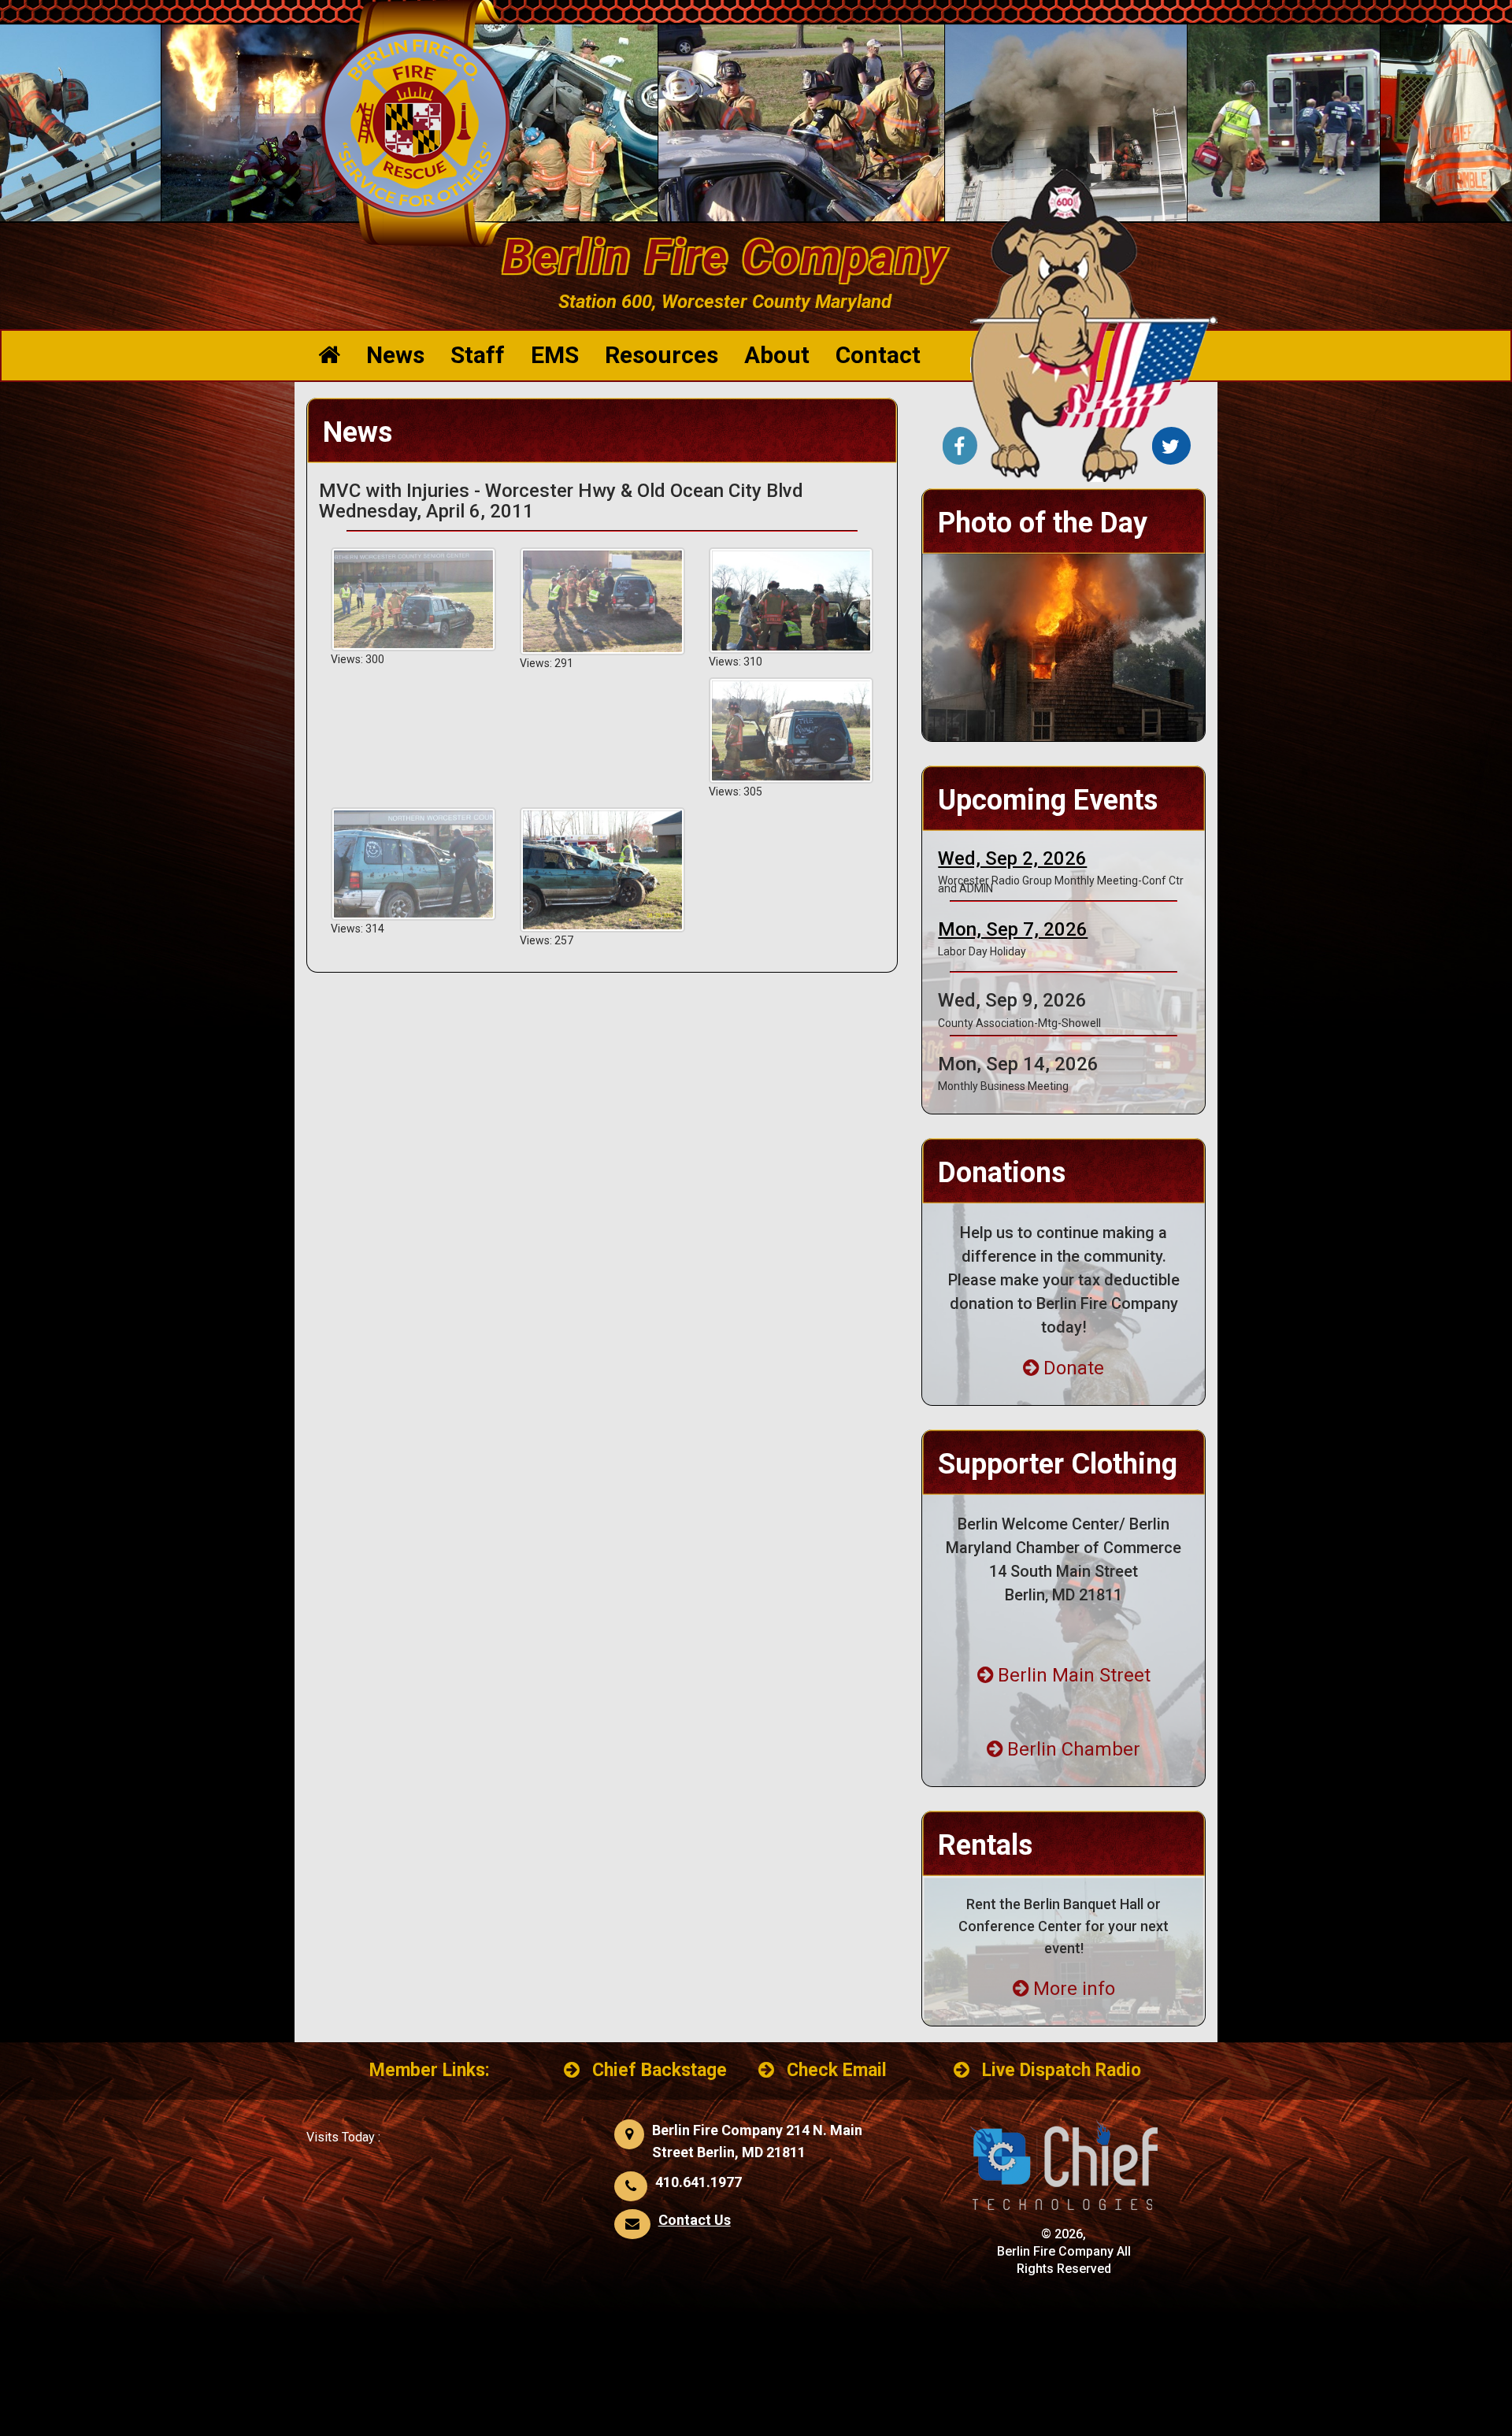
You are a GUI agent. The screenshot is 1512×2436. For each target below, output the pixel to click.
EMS (555, 355)
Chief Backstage (660, 2070)
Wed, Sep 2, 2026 (1012, 858)
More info (1074, 1989)
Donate (1074, 1368)
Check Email (837, 2070)
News (395, 355)
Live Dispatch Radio (1062, 2070)
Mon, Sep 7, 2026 (1013, 929)
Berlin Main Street (1074, 1675)
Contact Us (695, 2220)
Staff (478, 355)
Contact (878, 355)
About (777, 355)
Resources (661, 355)
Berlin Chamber (1074, 1749)
